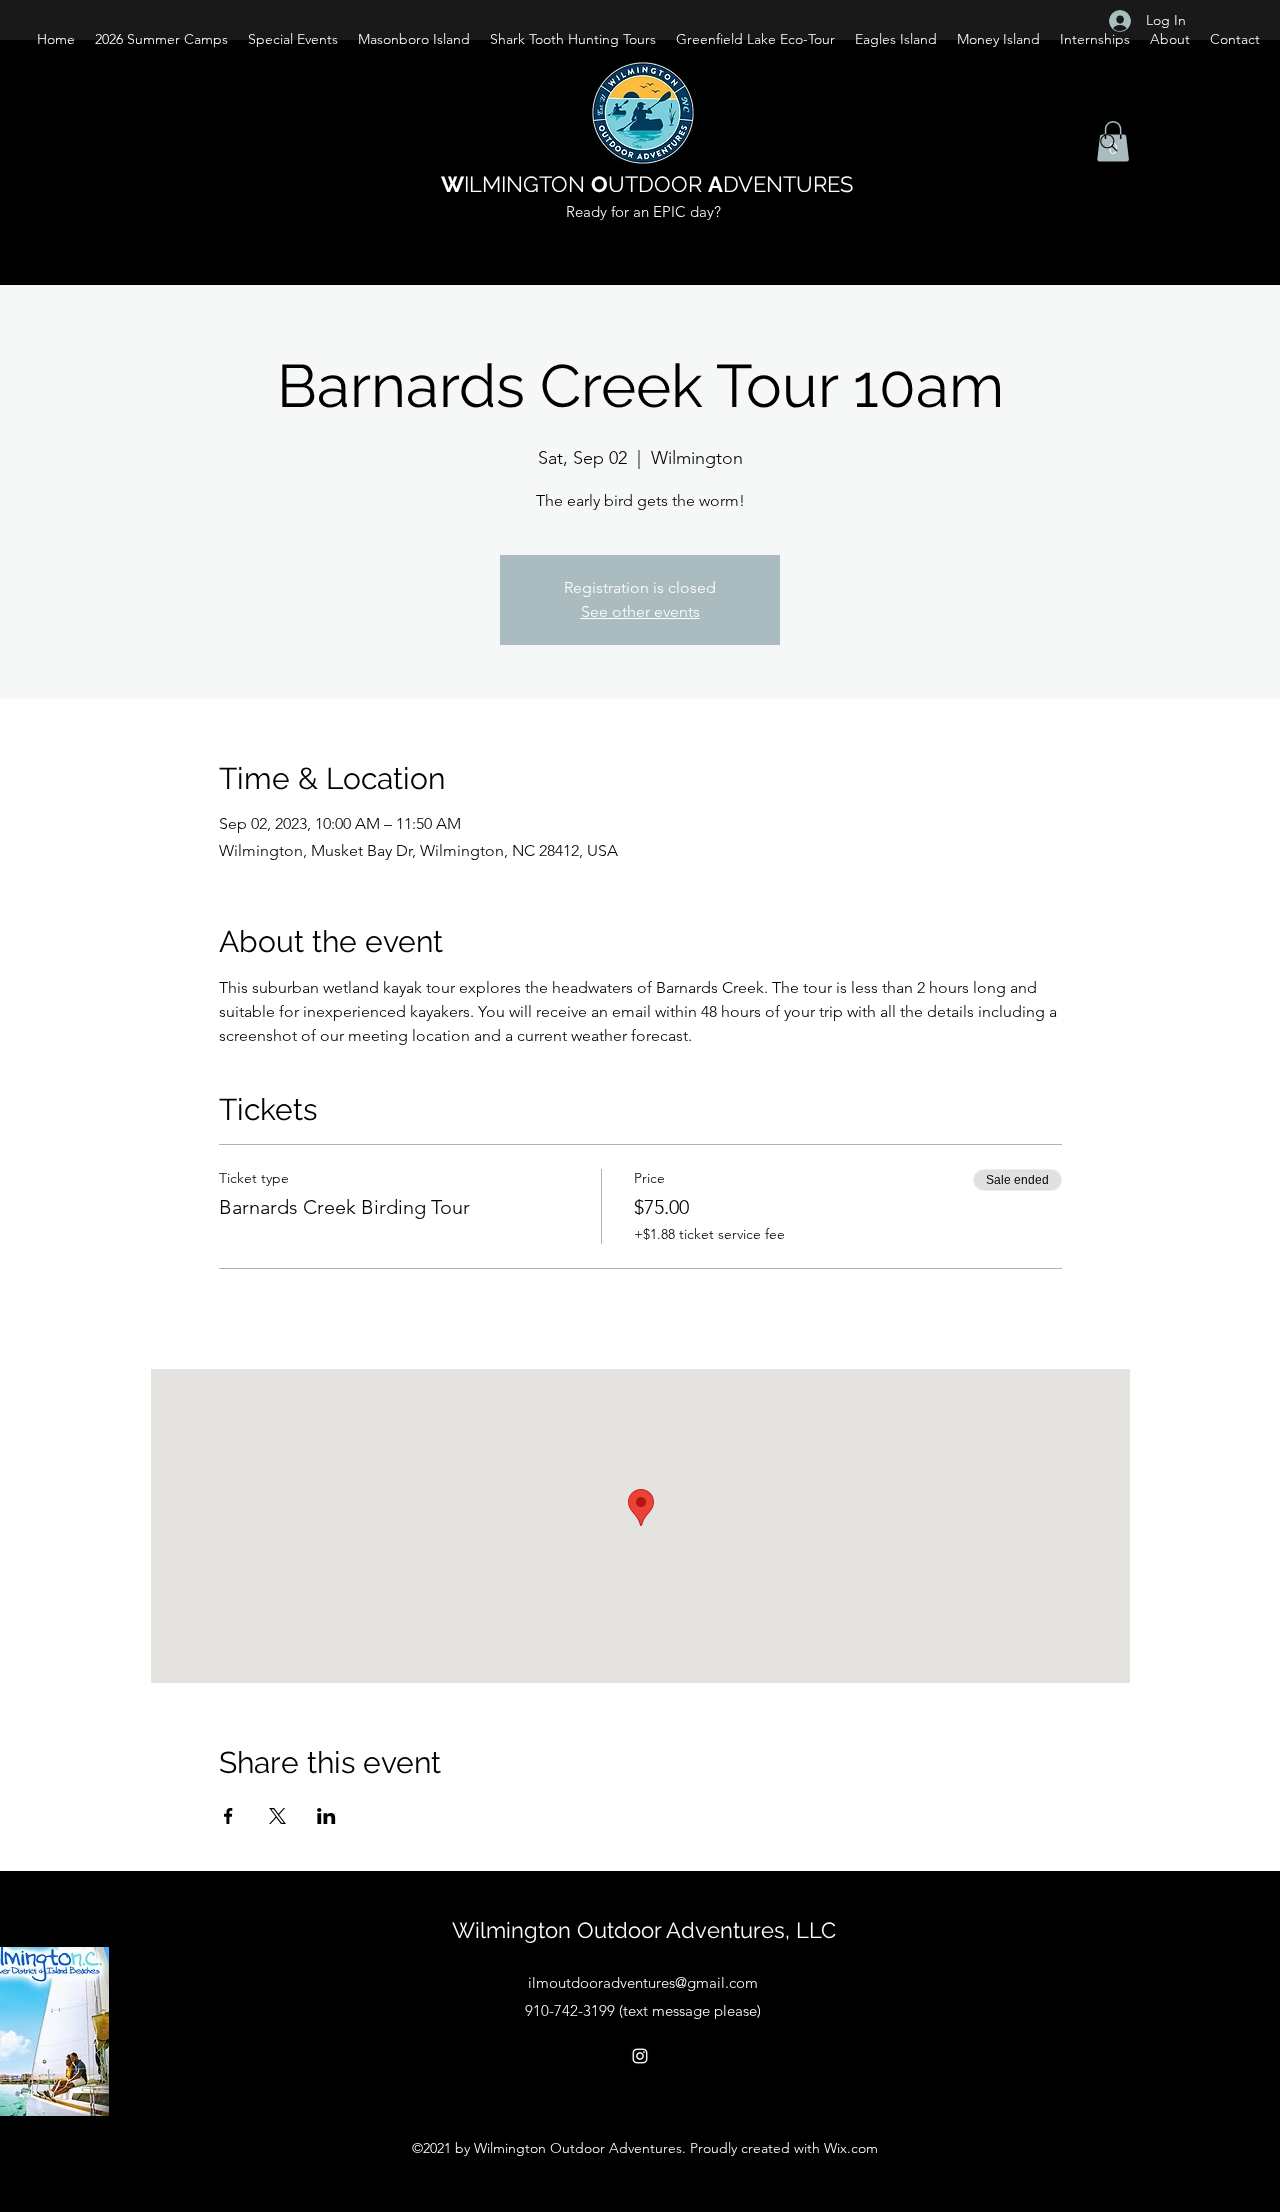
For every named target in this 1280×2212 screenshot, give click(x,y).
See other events (640, 611)
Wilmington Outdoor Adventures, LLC (644, 1930)
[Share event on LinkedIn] (326, 1816)
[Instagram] (640, 2056)
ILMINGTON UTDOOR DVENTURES (647, 184)
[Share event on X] (277, 1816)
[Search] (1109, 143)
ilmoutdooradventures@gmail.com (643, 1982)
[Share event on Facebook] (228, 1816)
